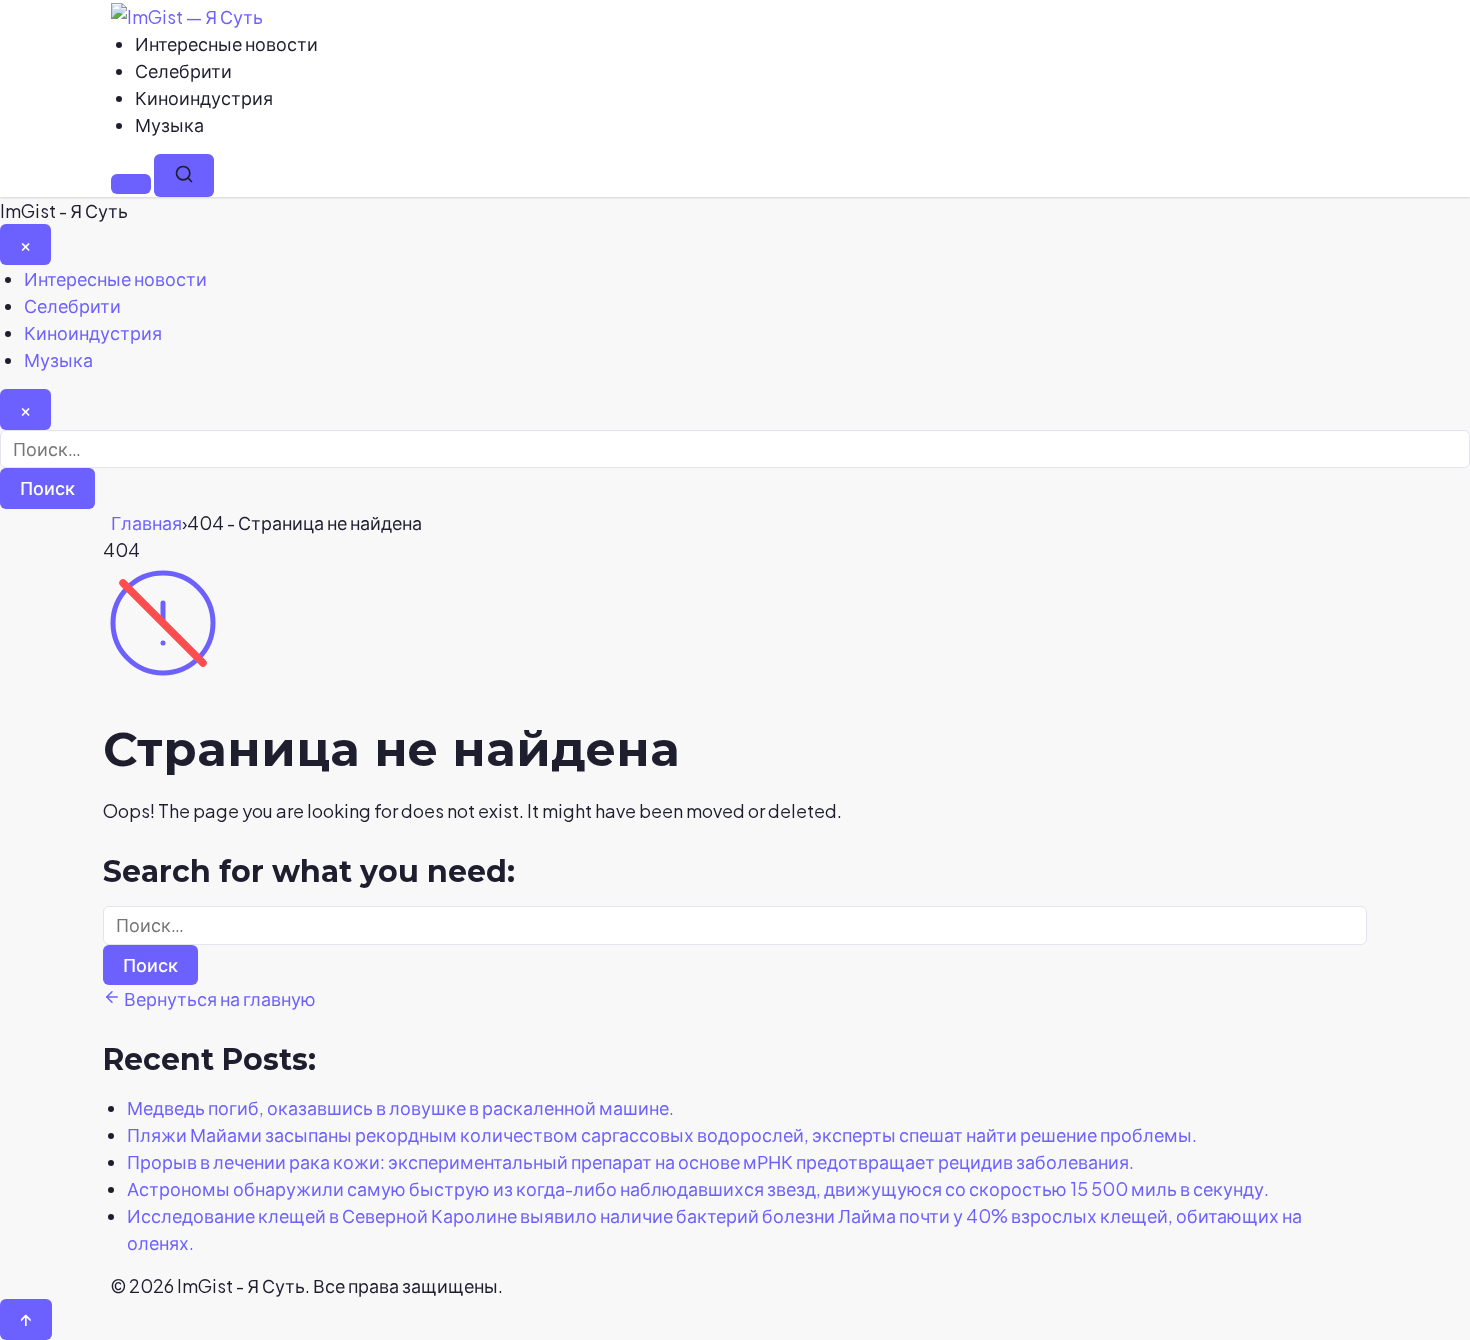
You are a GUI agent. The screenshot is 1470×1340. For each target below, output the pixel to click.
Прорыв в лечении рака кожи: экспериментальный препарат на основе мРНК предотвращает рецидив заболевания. (630, 1161)
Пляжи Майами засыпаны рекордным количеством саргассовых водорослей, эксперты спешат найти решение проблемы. (662, 1134)
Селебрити (183, 70)
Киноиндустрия (204, 97)
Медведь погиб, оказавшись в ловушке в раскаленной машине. (400, 1107)
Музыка (169, 124)
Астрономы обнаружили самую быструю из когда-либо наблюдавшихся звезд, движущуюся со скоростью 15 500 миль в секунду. (698, 1188)
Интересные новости (226, 43)
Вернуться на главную (218, 998)
